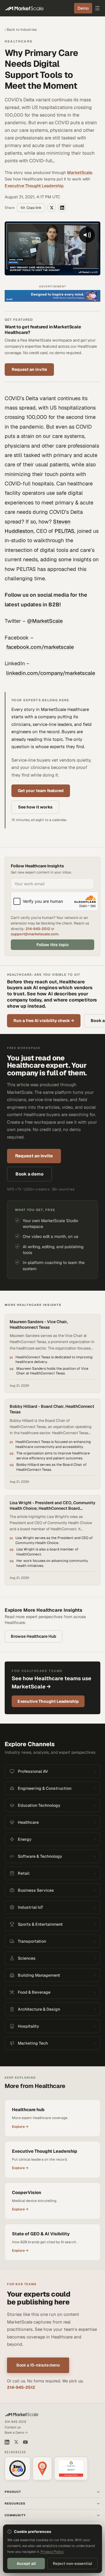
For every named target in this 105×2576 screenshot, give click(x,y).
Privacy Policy (52, 2552)
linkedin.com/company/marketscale (51, 673)
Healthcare (19, 41)
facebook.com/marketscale (40, 647)
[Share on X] (52, 208)
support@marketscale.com (35, 934)
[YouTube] (25, 2442)
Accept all (26, 2564)
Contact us (13, 2427)
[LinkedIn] (7, 2442)
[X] (16, 2442)
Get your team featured (41, 791)
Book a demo (29, 1174)
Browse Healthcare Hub (34, 1636)
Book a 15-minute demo (38, 2365)
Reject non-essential (72, 2564)
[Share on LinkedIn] (62, 208)
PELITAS (64, 531)
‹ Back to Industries (21, 30)
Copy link (34, 208)
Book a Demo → (16, 2432)
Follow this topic (53, 945)
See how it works (35, 807)
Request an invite (29, 369)
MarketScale (80, 173)
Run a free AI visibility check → (44, 1021)
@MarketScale (45, 621)
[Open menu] (97, 8)
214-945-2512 (38, 929)
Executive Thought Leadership (34, 186)
